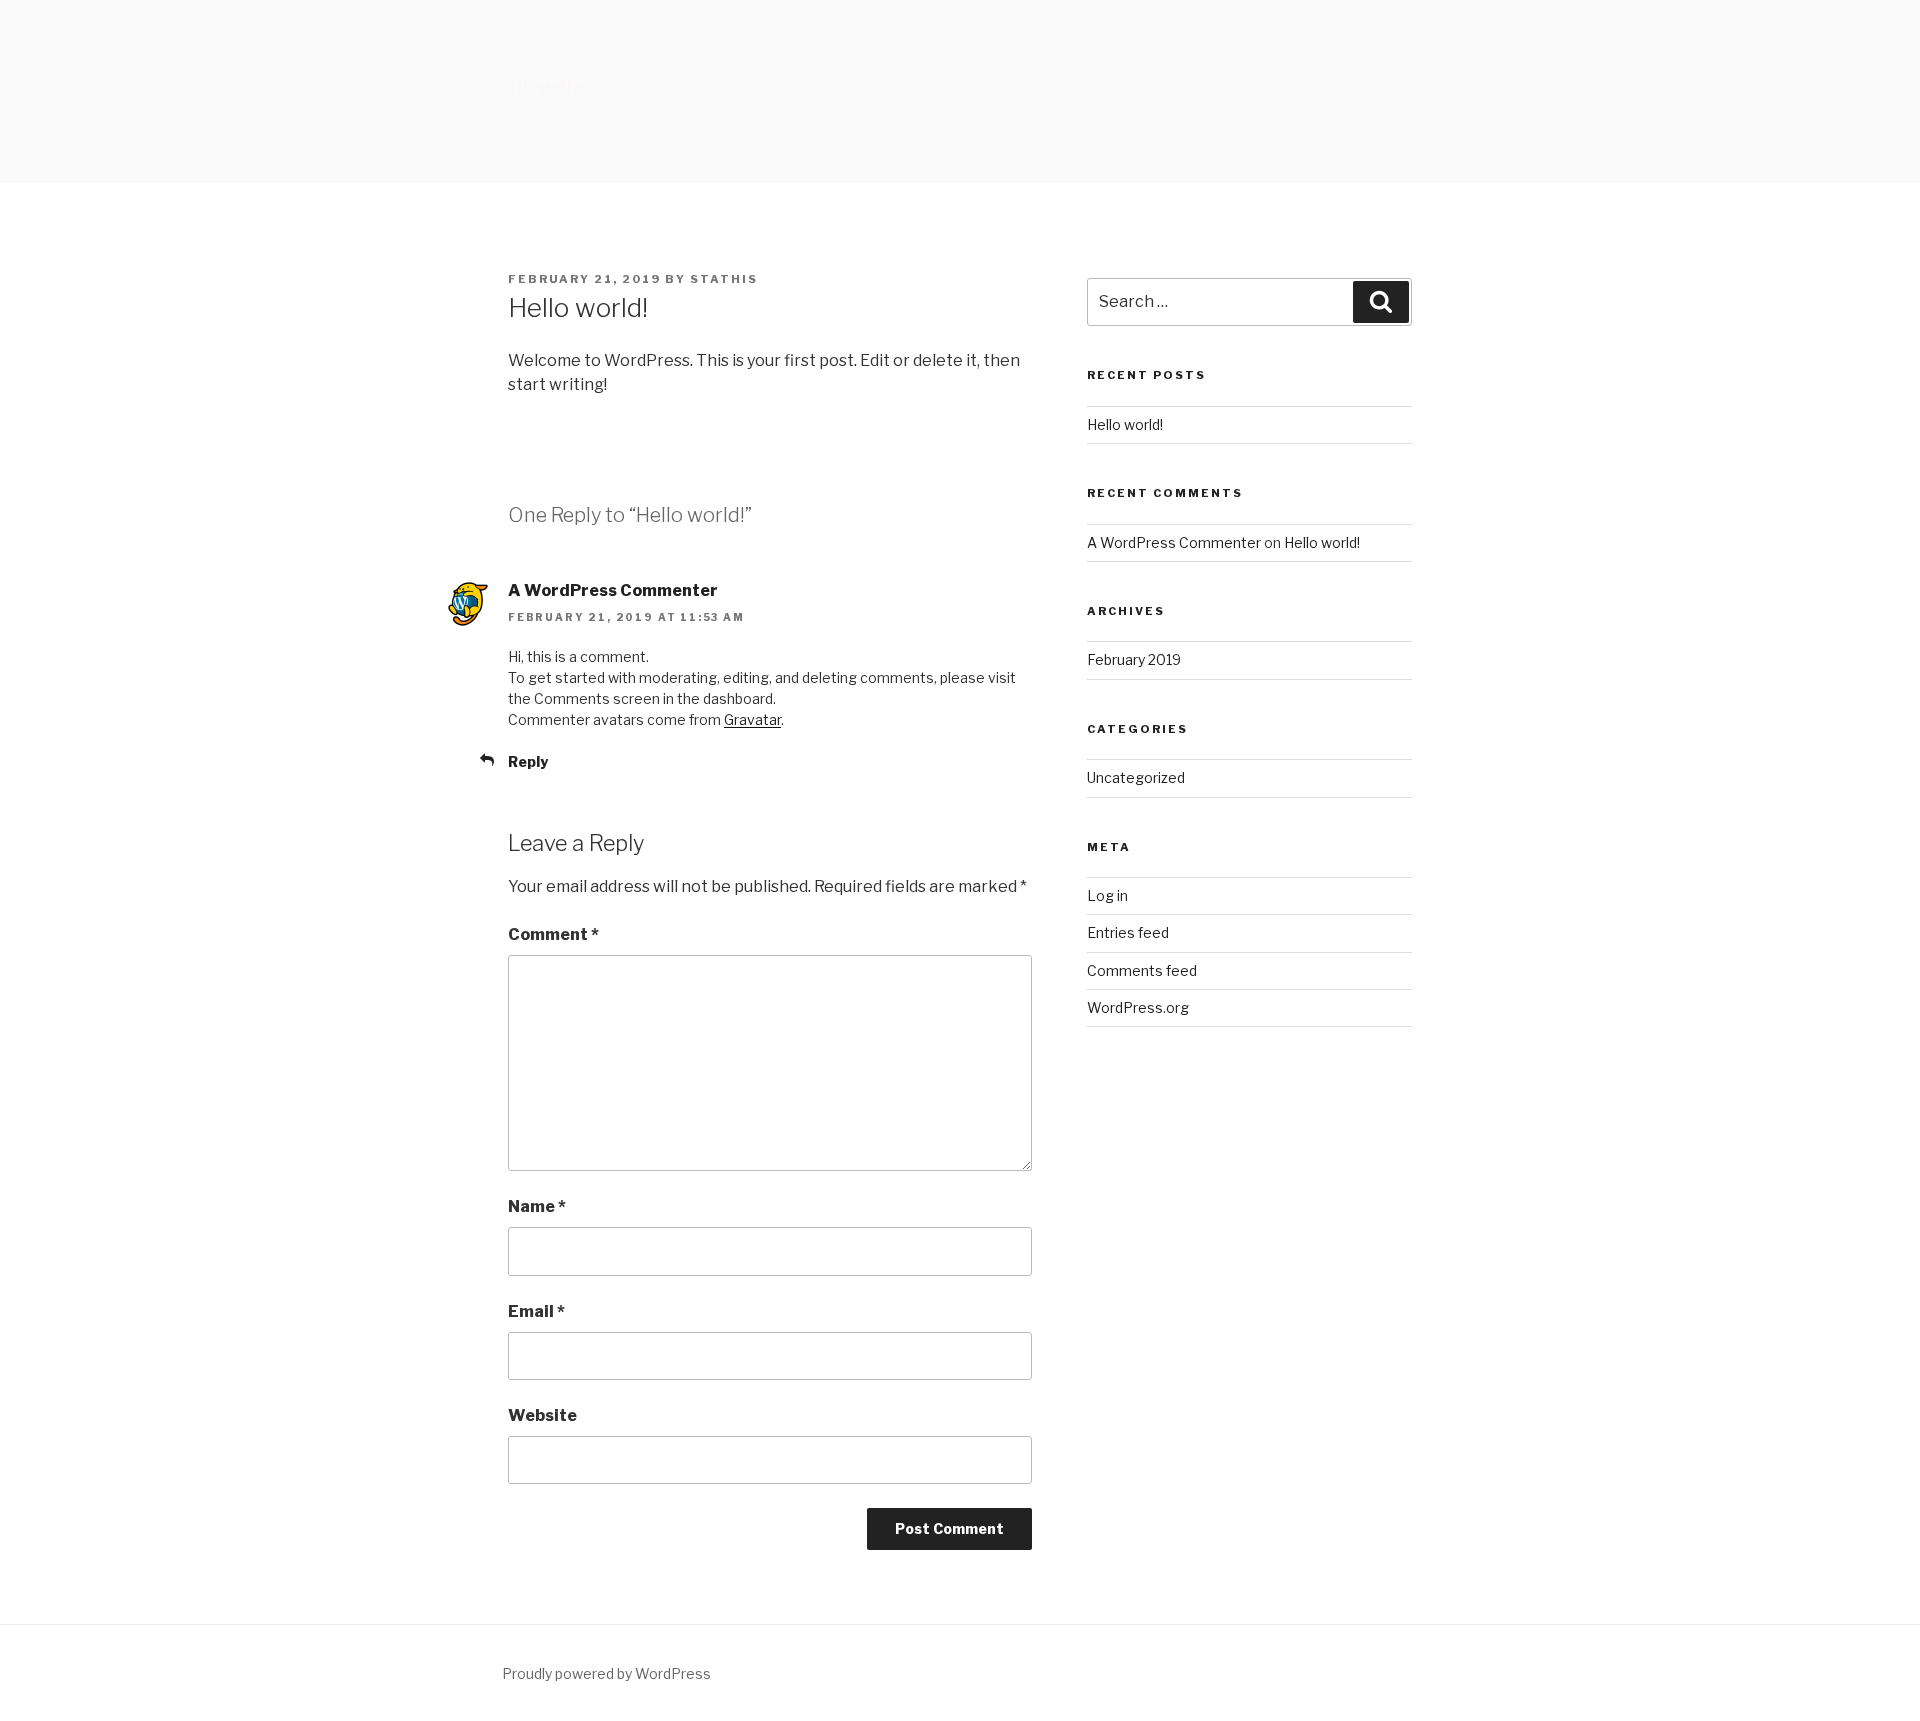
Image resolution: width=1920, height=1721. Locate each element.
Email (536, 1311)
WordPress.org (1138, 1007)
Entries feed (1128, 932)
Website (542, 1415)
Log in (1107, 895)
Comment (553, 934)
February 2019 (1134, 659)
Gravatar (752, 719)
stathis (724, 279)
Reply (528, 761)
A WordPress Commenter (613, 590)
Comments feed (1142, 970)
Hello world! (1125, 424)
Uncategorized (1136, 777)
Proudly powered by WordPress (606, 1673)
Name (537, 1206)
